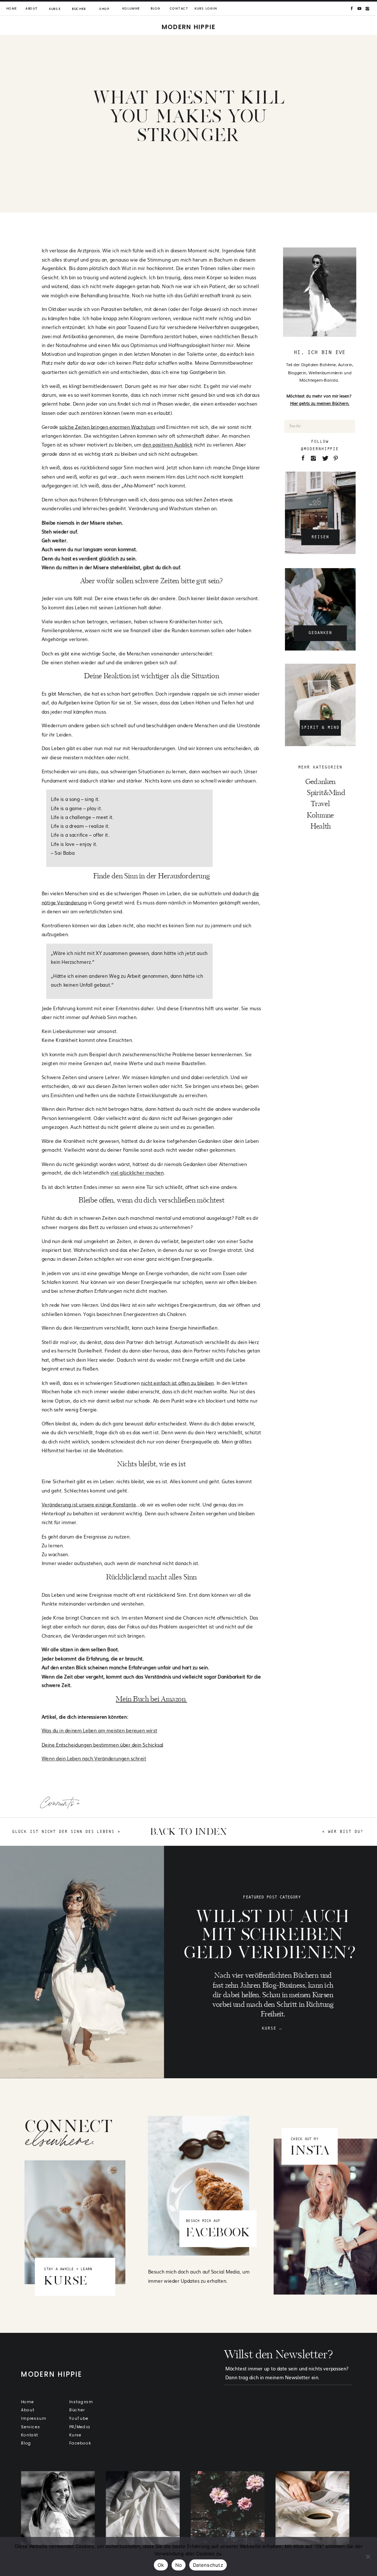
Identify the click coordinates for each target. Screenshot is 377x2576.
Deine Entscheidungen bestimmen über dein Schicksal (103, 1744)
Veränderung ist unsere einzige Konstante (89, 1504)
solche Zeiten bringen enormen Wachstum (107, 426)
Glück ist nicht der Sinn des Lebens (63, 1831)
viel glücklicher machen (137, 1172)
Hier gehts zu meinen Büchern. (320, 403)
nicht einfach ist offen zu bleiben (177, 1382)
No (179, 2565)
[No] (368, 2556)
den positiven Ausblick (168, 444)
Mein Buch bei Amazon (151, 1699)
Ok (161, 2565)
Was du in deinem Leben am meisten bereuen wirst (99, 1730)
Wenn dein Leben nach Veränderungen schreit (94, 1758)
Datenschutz (208, 2565)
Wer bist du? (346, 1831)
